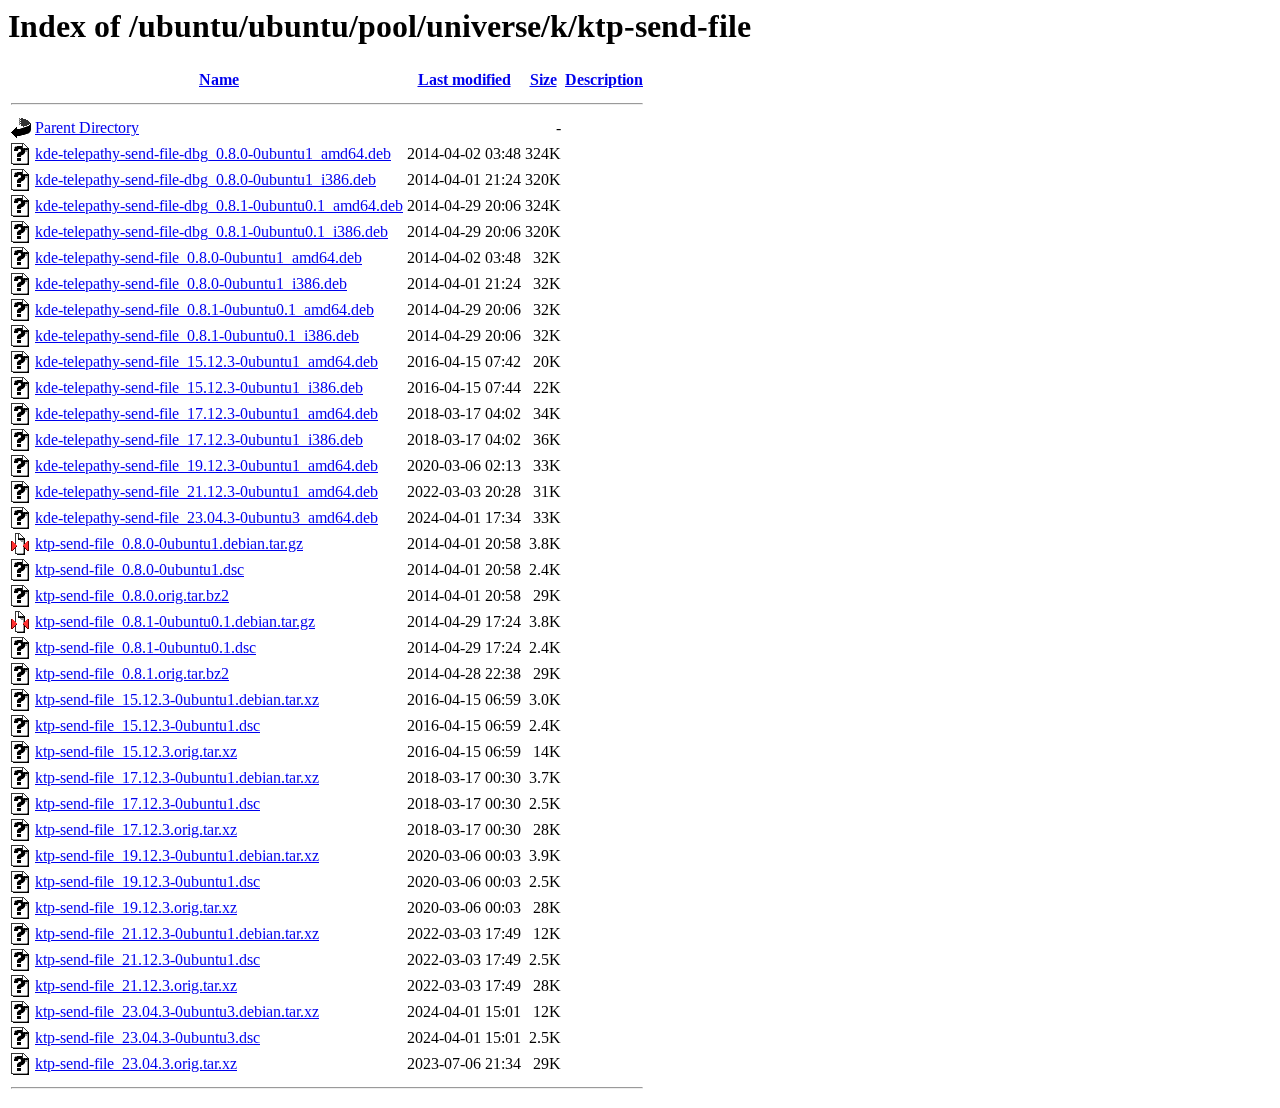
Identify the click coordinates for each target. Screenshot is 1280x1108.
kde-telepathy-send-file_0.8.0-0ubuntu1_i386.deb (191, 283)
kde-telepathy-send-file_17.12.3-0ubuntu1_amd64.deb (206, 413)
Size (543, 79)
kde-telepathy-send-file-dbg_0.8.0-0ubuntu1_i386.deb (205, 179)
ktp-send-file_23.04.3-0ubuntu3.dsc (147, 1037)
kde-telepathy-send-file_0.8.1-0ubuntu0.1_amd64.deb (204, 309)
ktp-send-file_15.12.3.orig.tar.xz (136, 751)
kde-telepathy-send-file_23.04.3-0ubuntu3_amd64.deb (206, 517)
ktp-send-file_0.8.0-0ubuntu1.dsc (139, 569)
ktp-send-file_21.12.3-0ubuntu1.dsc (147, 959)
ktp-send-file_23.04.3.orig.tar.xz (136, 1063)
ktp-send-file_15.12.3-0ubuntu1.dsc (147, 725)
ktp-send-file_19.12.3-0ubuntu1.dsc (147, 881)
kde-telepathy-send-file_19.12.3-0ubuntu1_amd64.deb (206, 465)
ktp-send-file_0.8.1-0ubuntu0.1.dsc (145, 647)
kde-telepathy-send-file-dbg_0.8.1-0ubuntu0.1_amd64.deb (219, 205)
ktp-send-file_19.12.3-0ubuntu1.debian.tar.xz (177, 855)
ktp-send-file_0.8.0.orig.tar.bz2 (132, 595)
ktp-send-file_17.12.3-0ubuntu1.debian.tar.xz (177, 777)
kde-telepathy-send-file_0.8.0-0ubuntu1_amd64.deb (198, 257)
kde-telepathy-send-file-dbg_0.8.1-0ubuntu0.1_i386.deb (211, 231)
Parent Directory (87, 127)
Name (219, 79)
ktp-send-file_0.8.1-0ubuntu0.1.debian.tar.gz (175, 621)
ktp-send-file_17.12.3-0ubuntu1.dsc (147, 803)
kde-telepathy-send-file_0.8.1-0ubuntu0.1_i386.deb (197, 335)
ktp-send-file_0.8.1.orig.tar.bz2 (132, 673)
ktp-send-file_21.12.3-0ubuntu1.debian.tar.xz (177, 933)
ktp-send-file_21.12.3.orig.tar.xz (136, 985)
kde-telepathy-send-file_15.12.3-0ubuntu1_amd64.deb (206, 361)
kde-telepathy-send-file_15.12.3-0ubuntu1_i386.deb (199, 387)
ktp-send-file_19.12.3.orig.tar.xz (136, 907)
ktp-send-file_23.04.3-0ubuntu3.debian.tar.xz (177, 1011)
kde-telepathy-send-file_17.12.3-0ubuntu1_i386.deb (199, 439)
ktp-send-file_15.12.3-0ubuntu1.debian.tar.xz (177, 699)
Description (604, 79)
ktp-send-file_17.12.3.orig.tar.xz (136, 829)
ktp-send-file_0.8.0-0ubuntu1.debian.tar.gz (169, 543)
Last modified (464, 79)
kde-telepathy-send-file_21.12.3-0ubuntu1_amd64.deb (206, 491)
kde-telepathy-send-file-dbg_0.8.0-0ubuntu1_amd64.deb (213, 153)
